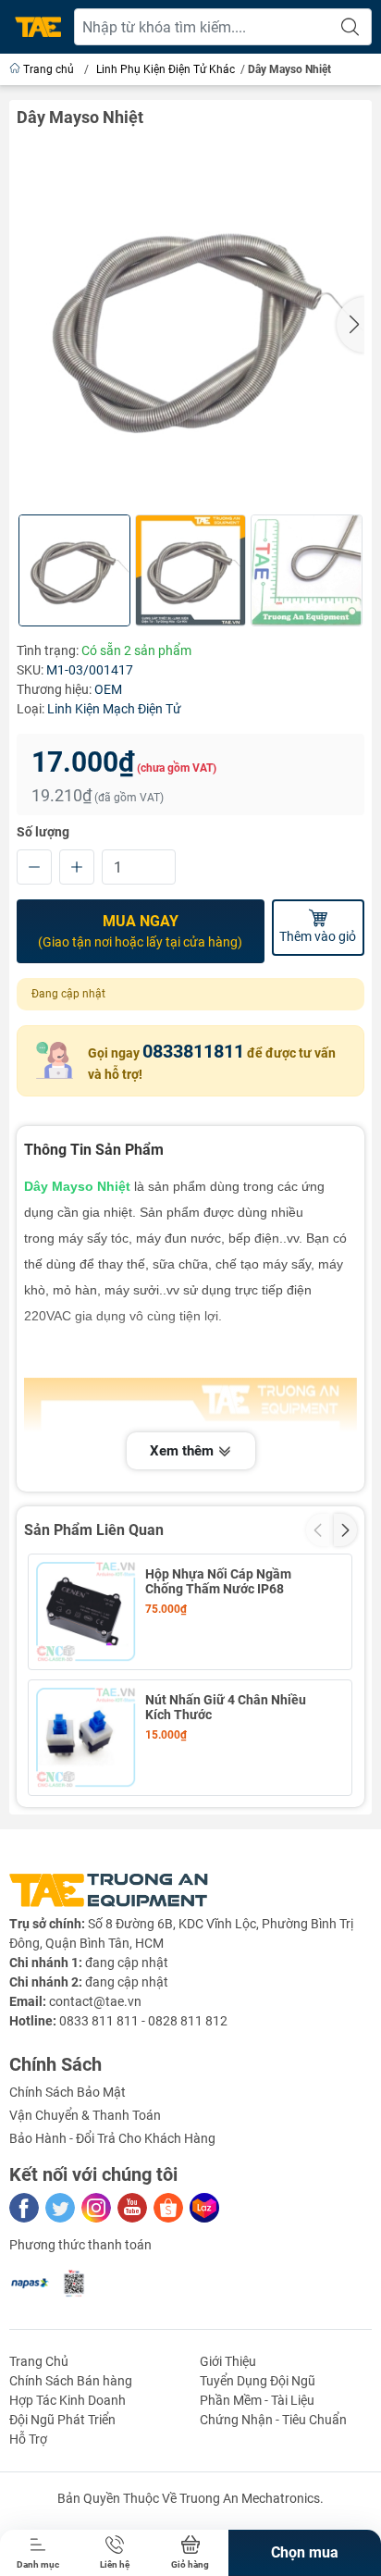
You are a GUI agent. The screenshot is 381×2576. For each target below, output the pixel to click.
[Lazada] (204, 2208)
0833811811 (193, 1051)
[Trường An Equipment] (38, 27)
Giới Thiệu (228, 2361)
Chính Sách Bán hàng (71, 2381)
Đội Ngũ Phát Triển (62, 2420)
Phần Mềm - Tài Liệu (257, 2400)
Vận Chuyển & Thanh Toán (85, 2115)
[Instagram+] (96, 2208)
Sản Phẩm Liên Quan (94, 1530)
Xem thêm (184, 1451)
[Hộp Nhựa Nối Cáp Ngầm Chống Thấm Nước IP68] (86, 1612)
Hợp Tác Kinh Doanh (68, 2400)
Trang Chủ (39, 2361)
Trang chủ (49, 69)
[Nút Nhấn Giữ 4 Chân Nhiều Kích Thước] (86, 1738)
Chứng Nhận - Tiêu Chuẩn (273, 2420)
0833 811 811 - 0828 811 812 (143, 2021)
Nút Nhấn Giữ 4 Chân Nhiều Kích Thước (226, 1707)
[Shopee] (168, 2208)
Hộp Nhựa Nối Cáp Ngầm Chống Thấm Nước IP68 (218, 1581)
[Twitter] (60, 2208)
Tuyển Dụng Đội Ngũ (258, 2381)
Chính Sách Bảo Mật (68, 2092)
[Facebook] (24, 2208)
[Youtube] (132, 2208)
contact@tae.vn (95, 2001)
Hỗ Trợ (28, 2439)
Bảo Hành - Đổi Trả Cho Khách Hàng (112, 2138)
